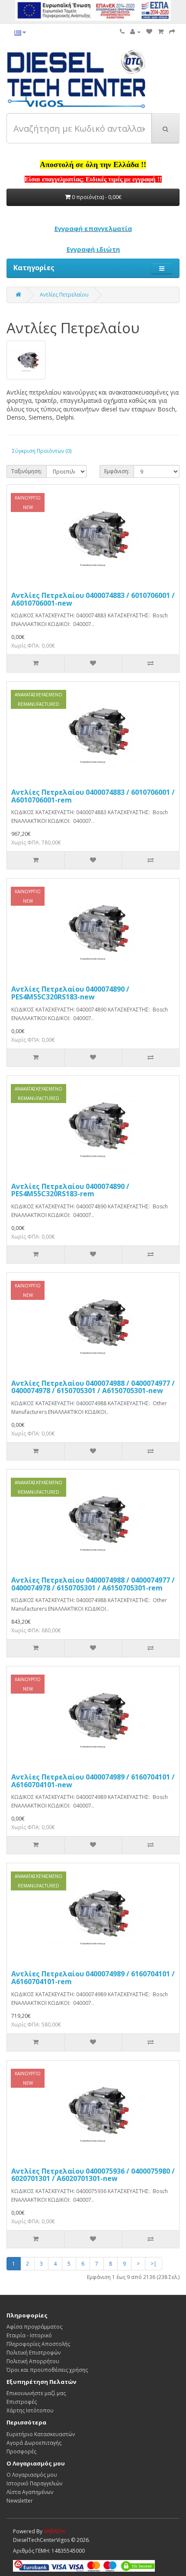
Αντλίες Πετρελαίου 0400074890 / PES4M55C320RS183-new (70, 993)
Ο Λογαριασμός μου (32, 2475)
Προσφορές (21, 2451)
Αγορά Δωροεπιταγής (34, 2443)
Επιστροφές (22, 2402)
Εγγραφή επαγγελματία (93, 228)
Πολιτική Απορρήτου (33, 2361)
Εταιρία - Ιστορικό (29, 2335)
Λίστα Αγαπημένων (30, 2492)
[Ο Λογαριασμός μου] (135, 32)
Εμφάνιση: (117, 471)
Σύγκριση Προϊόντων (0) (42, 451)
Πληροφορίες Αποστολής (38, 2344)
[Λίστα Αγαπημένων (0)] (149, 32)
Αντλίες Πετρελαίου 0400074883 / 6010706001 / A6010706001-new (93, 599)
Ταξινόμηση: (27, 471)
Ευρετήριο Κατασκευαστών (41, 2434)
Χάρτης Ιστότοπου (30, 2410)
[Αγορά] (172, 32)
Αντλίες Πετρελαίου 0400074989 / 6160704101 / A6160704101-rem (93, 1978)
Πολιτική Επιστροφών (34, 2353)
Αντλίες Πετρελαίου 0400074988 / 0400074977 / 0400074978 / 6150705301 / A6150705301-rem (93, 1584)
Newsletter (20, 2501)
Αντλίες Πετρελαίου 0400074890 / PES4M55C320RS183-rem (70, 1190)
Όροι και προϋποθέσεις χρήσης (47, 2370)
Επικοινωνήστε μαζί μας (36, 2393)
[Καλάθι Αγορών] (161, 32)
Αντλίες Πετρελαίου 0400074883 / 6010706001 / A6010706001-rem (93, 796)
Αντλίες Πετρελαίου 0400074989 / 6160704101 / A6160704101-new (93, 1781)
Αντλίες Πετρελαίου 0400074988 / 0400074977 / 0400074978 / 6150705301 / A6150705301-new (93, 1387)
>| (154, 2264)
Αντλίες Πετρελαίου (64, 295)
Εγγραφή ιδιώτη (93, 249)
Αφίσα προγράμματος (34, 2327)
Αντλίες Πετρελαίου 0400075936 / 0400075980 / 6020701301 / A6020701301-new (93, 2175)
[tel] (122, 32)
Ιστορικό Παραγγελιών (34, 2483)
